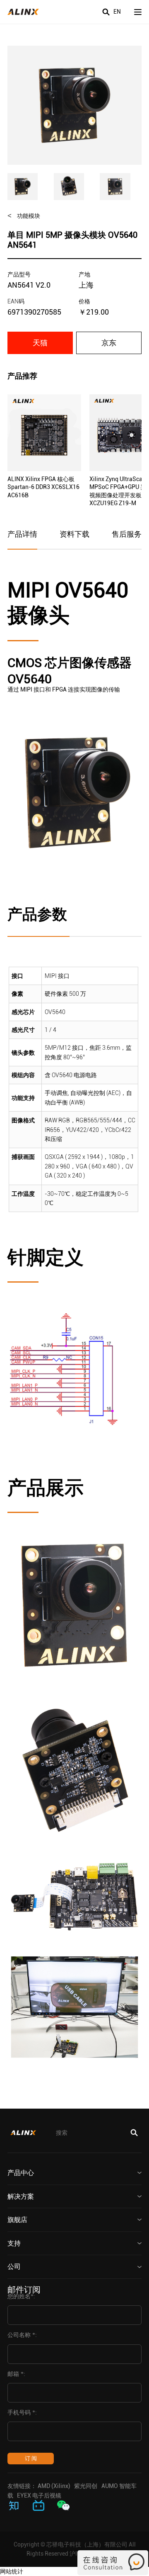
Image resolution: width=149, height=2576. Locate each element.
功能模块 (29, 216)
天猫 (40, 343)
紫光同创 (86, 2486)
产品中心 (21, 2173)
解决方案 (21, 2196)
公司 (14, 2267)
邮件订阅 (24, 2290)
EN (117, 12)
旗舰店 (17, 2220)
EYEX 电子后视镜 (39, 2495)
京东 (109, 343)
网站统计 (12, 2571)
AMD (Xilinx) (54, 2486)
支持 (14, 2243)
